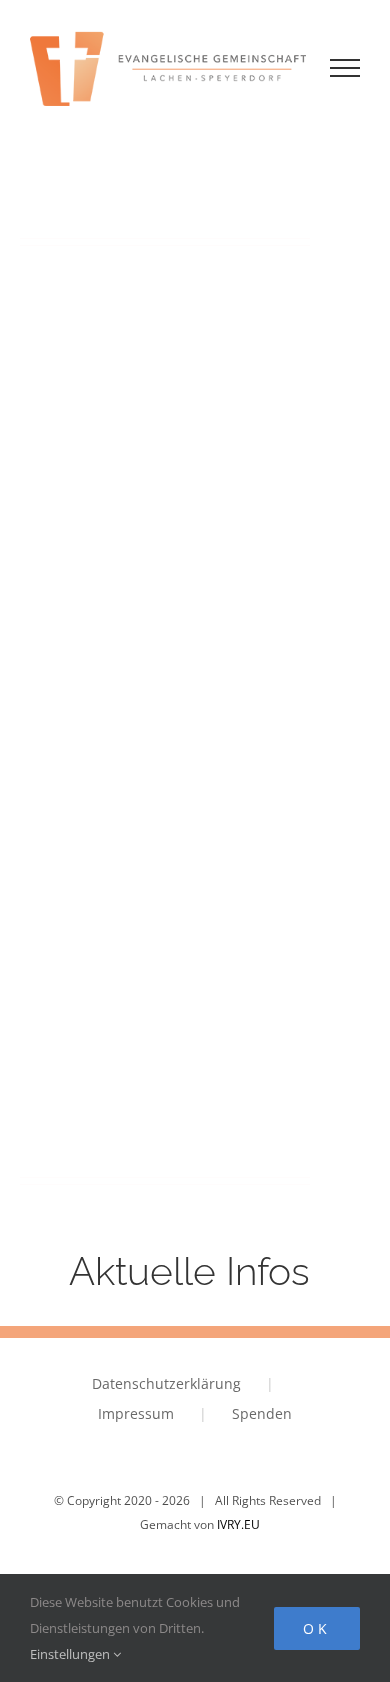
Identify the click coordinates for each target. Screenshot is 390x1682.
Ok (317, 1628)
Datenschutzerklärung (166, 1383)
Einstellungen (71, 1654)
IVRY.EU (238, 1524)
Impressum (136, 1413)
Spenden (262, 1413)
